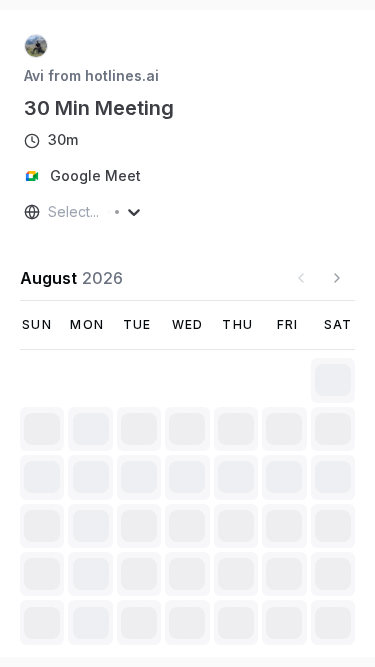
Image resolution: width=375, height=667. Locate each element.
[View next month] (337, 278)
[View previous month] (301, 278)
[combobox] (50, 212)
